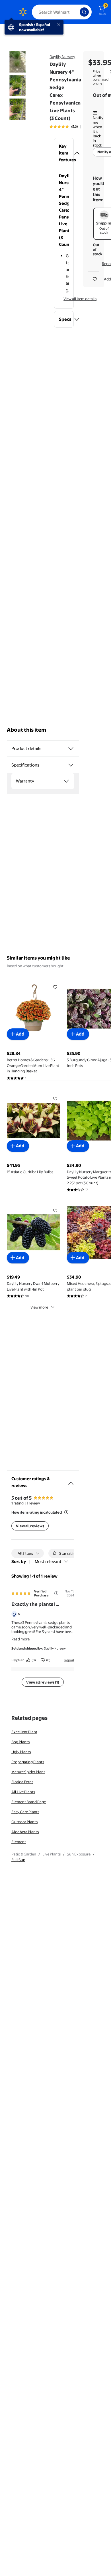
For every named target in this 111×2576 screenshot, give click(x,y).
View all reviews (30, 1526)
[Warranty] (66, 781)
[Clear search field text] (77, 12)
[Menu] (9, 12)
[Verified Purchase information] (56, 1593)
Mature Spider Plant (28, 1772)
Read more (20, 1639)
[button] (64, 153)
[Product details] (71, 749)
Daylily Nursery (62, 57)
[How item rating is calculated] (66, 1512)
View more (39, 1307)
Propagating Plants (28, 1762)
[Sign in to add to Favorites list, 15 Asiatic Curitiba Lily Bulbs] (55, 1099)
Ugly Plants (21, 1752)
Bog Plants (20, 1742)
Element (19, 1842)
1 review (33, 1503)
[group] (71, 127)
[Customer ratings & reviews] (71, 1481)
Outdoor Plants (24, 1822)
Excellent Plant (24, 1732)
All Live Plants (23, 1792)
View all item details (80, 299)
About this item (26, 730)
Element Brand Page (29, 1802)
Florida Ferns (22, 1782)
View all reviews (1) (43, 1682)
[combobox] (62, 12)
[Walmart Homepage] (23, 12)
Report (69, 1660)
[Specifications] (71, 765)
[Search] (84, 12)
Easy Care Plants (25, 1812)
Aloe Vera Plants (25, 1832)
